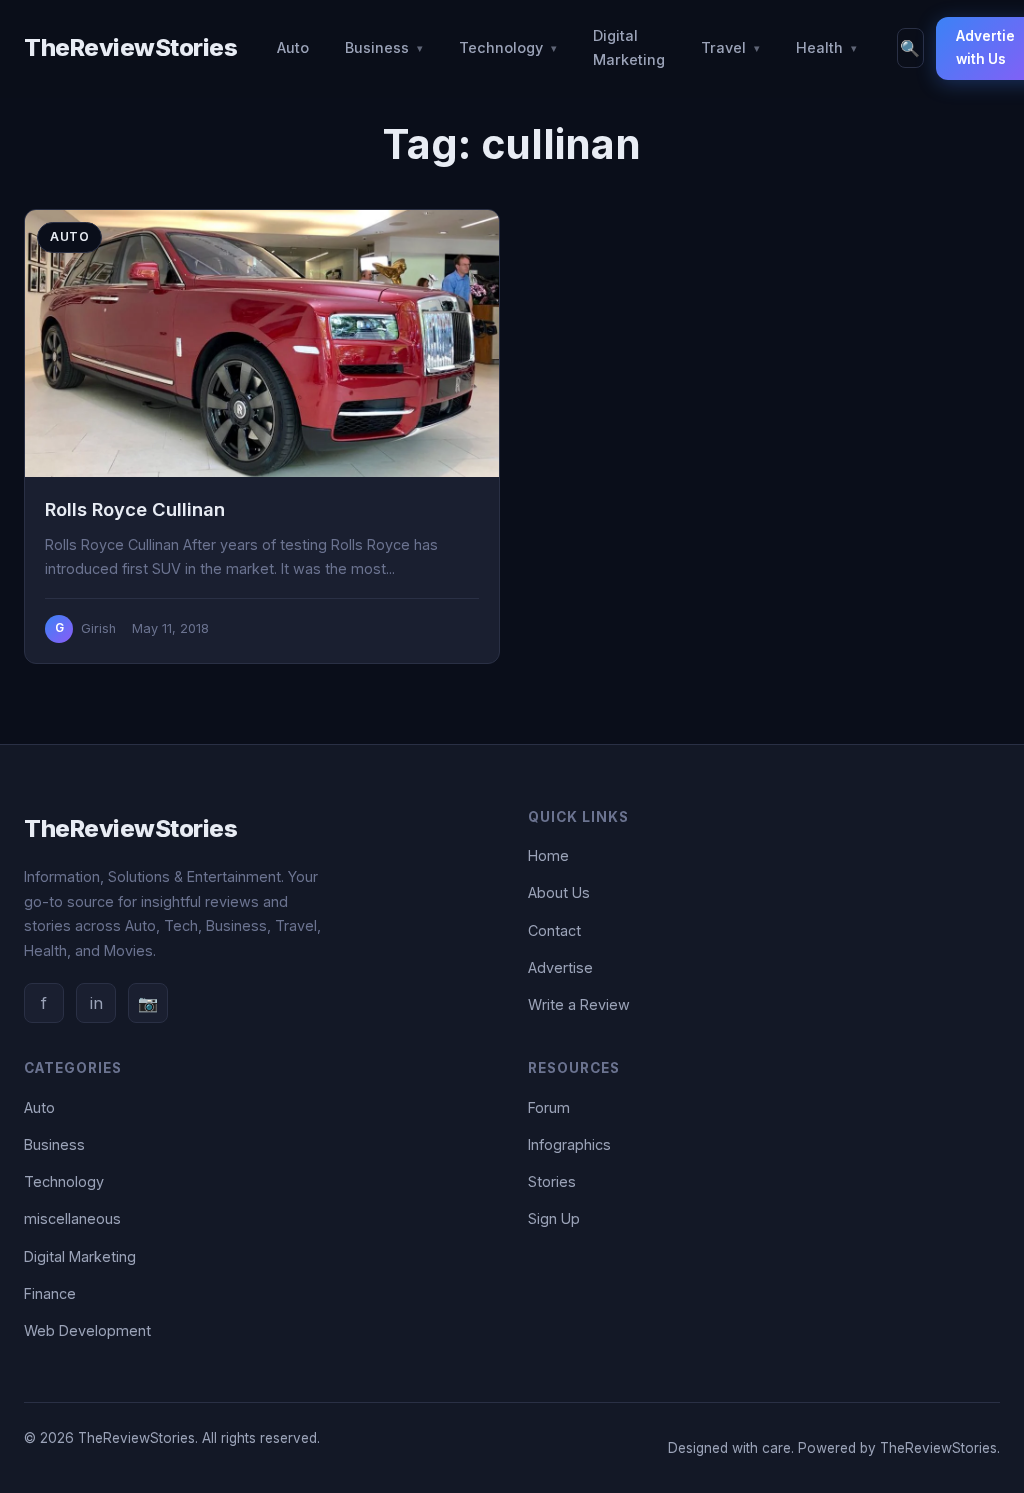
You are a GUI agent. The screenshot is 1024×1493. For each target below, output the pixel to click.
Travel (723, 47)
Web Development (87, 1330)
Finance (50, 1293)
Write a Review (579, 1004)
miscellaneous (72, 1218)
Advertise (560, 967)
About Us (559, 892)
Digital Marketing (629, 47)
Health (819, 47)
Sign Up (554, 1218)
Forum (549, 1107)
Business (377, 47)
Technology (501, 47)
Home (548, 855)
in (96, 1003)
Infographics (569, 1144)
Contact (554, 930)
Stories (552, 1181)
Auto (293, 47)
